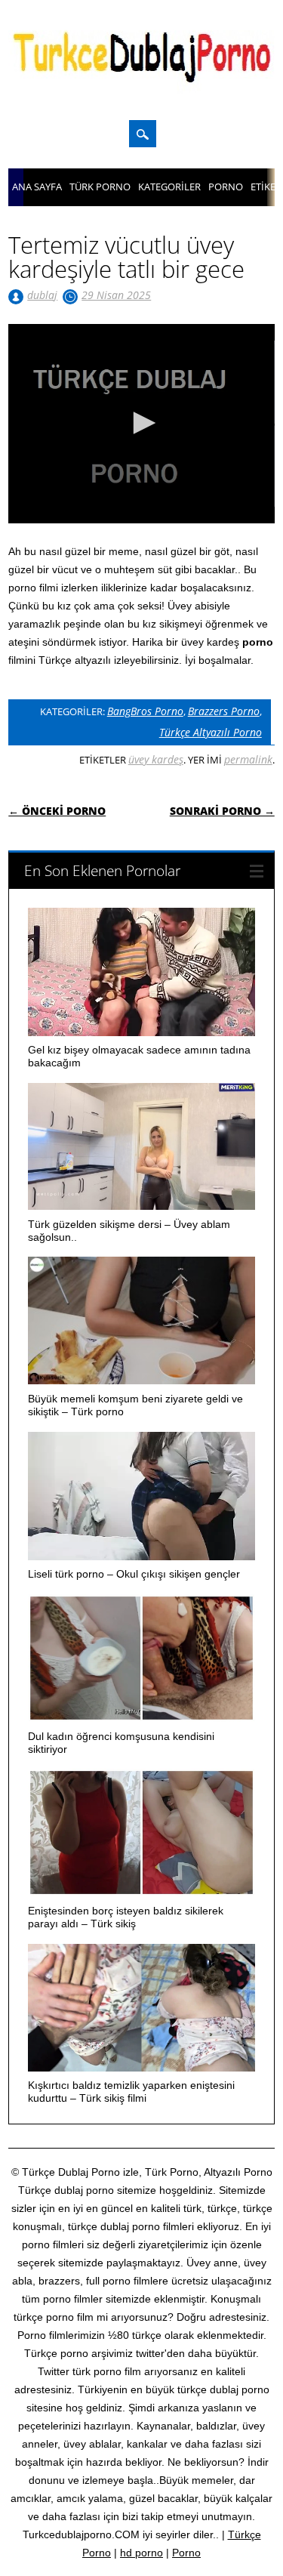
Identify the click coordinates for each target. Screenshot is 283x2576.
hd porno (141, 2553)
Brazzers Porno (224, 711)
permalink (248, 759)
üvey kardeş (156, 759)
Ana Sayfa (37, 187)
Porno (226, 187)
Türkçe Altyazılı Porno (211, 732)
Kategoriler (169, 187)
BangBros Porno (145, 711)
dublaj (42, 295)
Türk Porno (100, 187)
